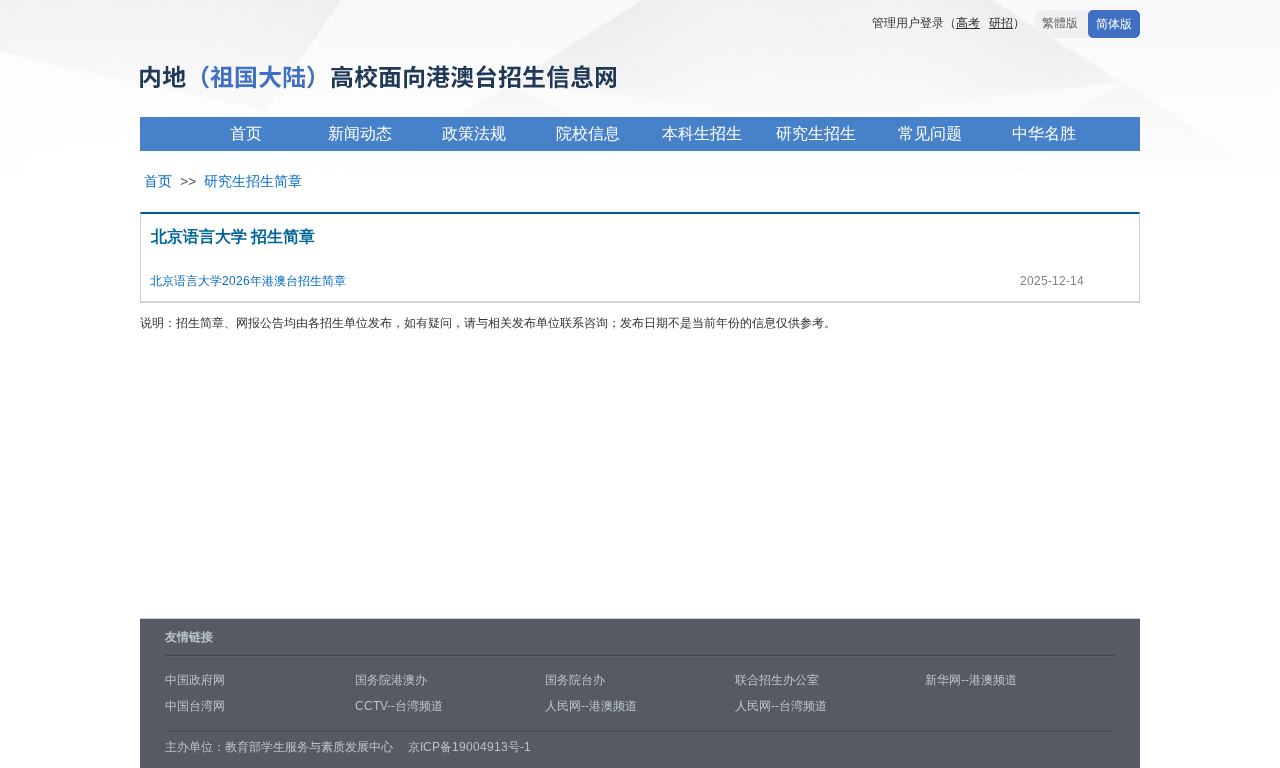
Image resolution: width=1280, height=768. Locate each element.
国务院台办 (575, 680)
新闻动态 (360, 133)
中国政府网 (195, 680)
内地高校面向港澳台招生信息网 (440, 78)
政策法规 (474, 133)
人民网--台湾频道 (781, 706)
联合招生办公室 (777, 680)
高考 (968, 23)
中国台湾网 (195, 706)
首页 (246, 133)
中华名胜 (1044, 133)
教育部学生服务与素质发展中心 (309, 747)
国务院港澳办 (391, 680)
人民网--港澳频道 (591, 706)
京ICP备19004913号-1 (469, 747)
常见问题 (930, 133)
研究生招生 (816, 133)
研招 (1001, 23)
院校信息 (588, 133)
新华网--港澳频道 (971, 680)
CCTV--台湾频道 (399, 706)
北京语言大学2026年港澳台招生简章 (248, 281)
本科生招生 (702, 133)
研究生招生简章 (253, 181)
